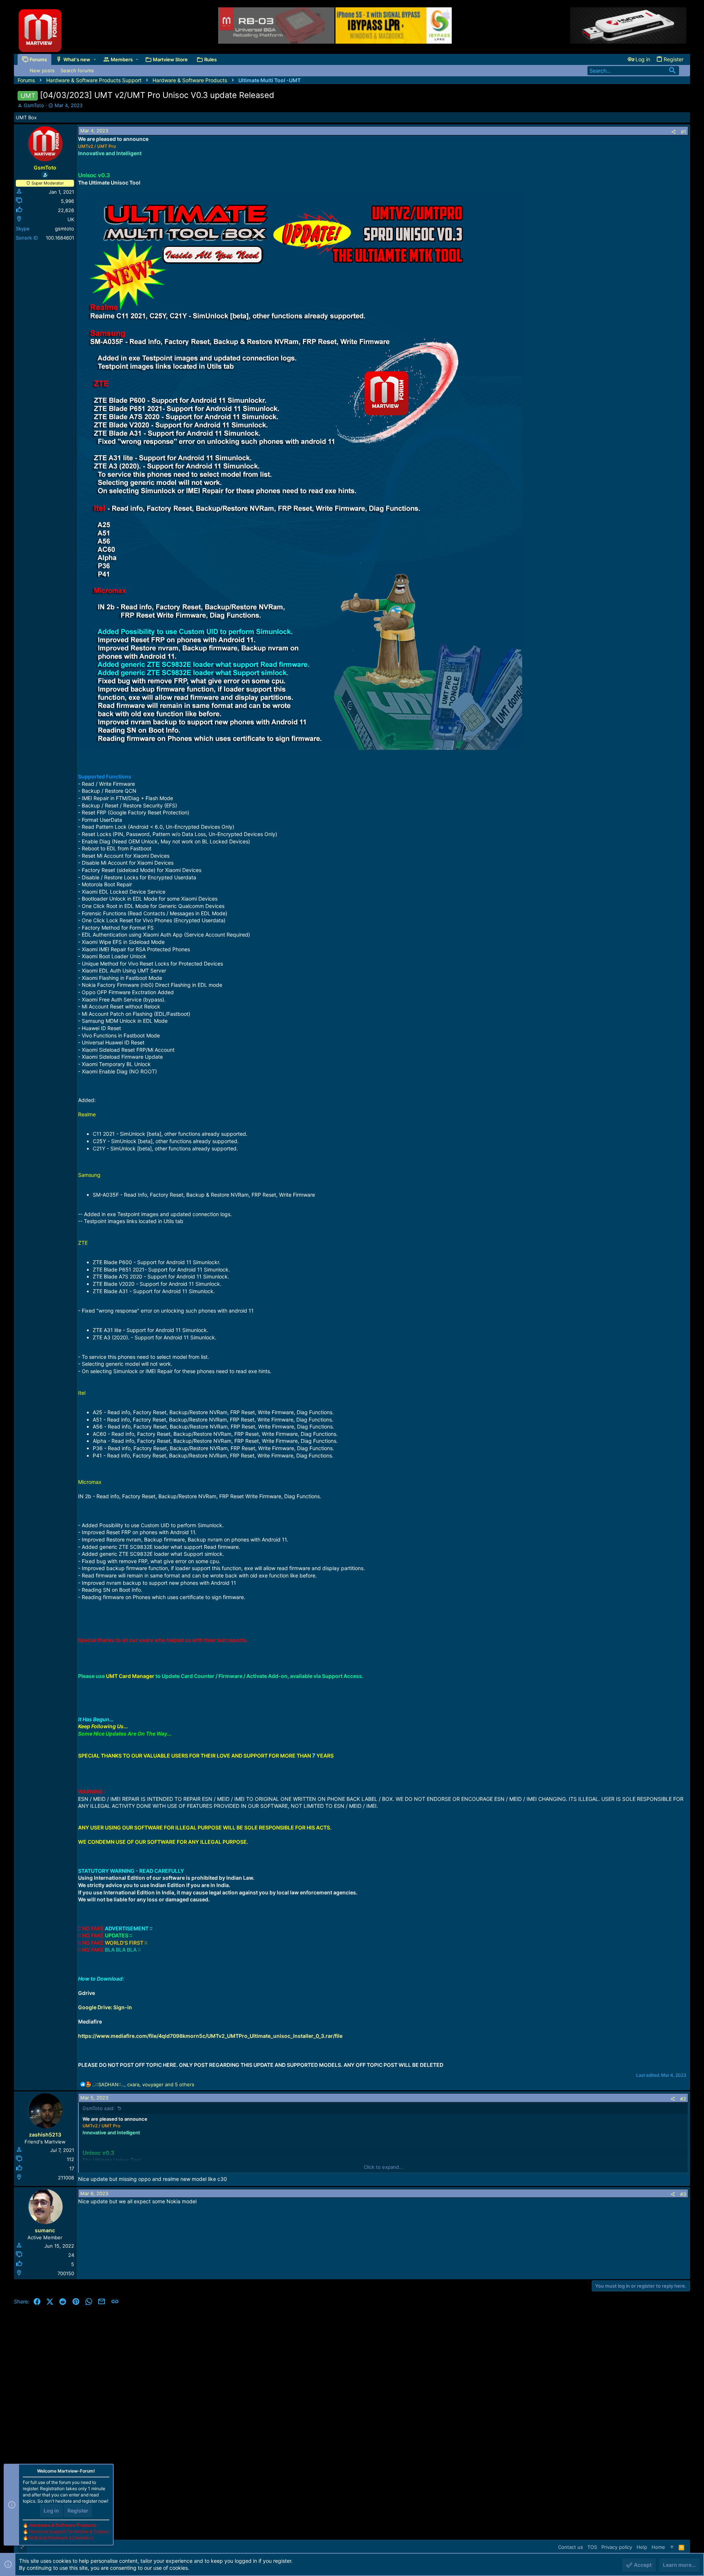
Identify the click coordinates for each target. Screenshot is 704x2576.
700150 (66, 2273)
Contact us (571, 2547)
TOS (592, 2547)
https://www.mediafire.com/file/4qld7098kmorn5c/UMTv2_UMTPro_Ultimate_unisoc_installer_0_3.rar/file (210, 2036)
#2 (683, 2099)
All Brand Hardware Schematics (61, 2538)
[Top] (672, 2547)
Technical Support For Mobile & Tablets (68, 2531)
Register (78, 2511)
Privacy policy (617, 2547)
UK (71, 219)
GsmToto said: (99, 2108)
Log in (51, 2511)
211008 (66, 2178)
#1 (683, 132)
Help (642, 2547)
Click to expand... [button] (384, 2167)
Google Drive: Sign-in (105, 2007)
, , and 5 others (143, 2084)
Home (658, 2547)
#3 (683, 2194)
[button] (95, 59)
